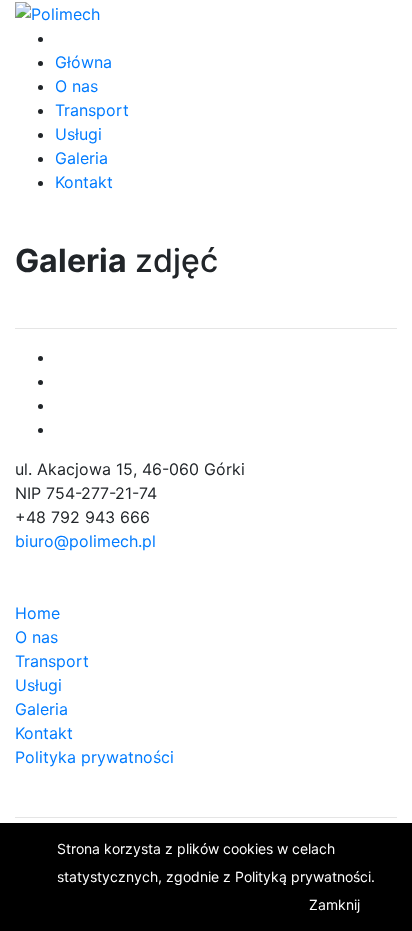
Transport (92, 110)
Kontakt (84, 182)
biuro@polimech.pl (85, 541)
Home (37, 613)
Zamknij (334, 904)
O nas (76, 86)
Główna (83, 62)
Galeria (81, 158)
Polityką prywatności (303, 876)
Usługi (78, 134)
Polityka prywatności (94, 757)
